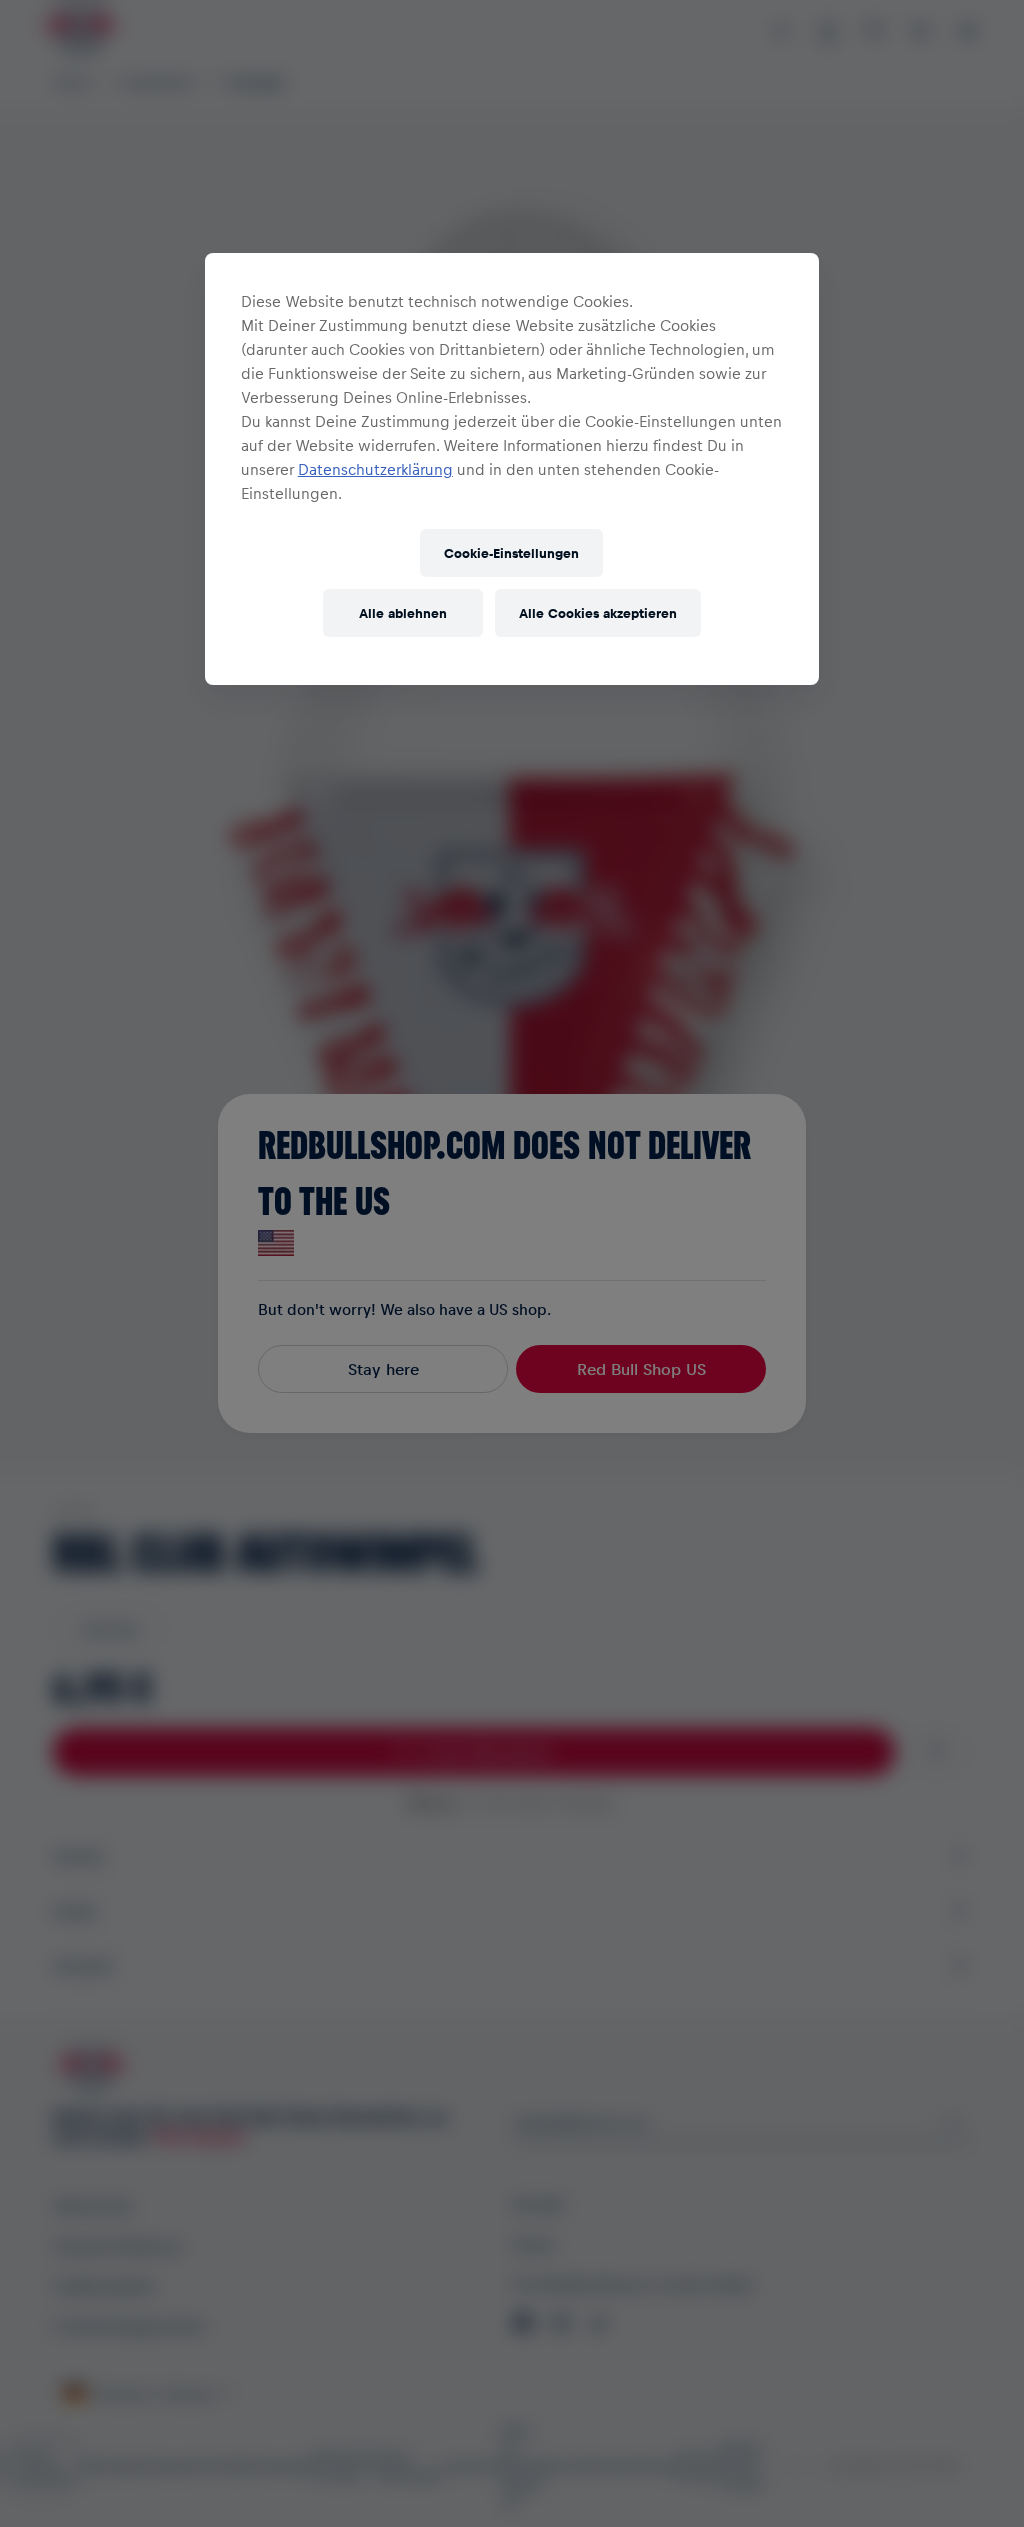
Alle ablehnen (403, 612)
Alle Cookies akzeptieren (598, 612)
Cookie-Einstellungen (511, 552)
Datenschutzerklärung (375, 469)
